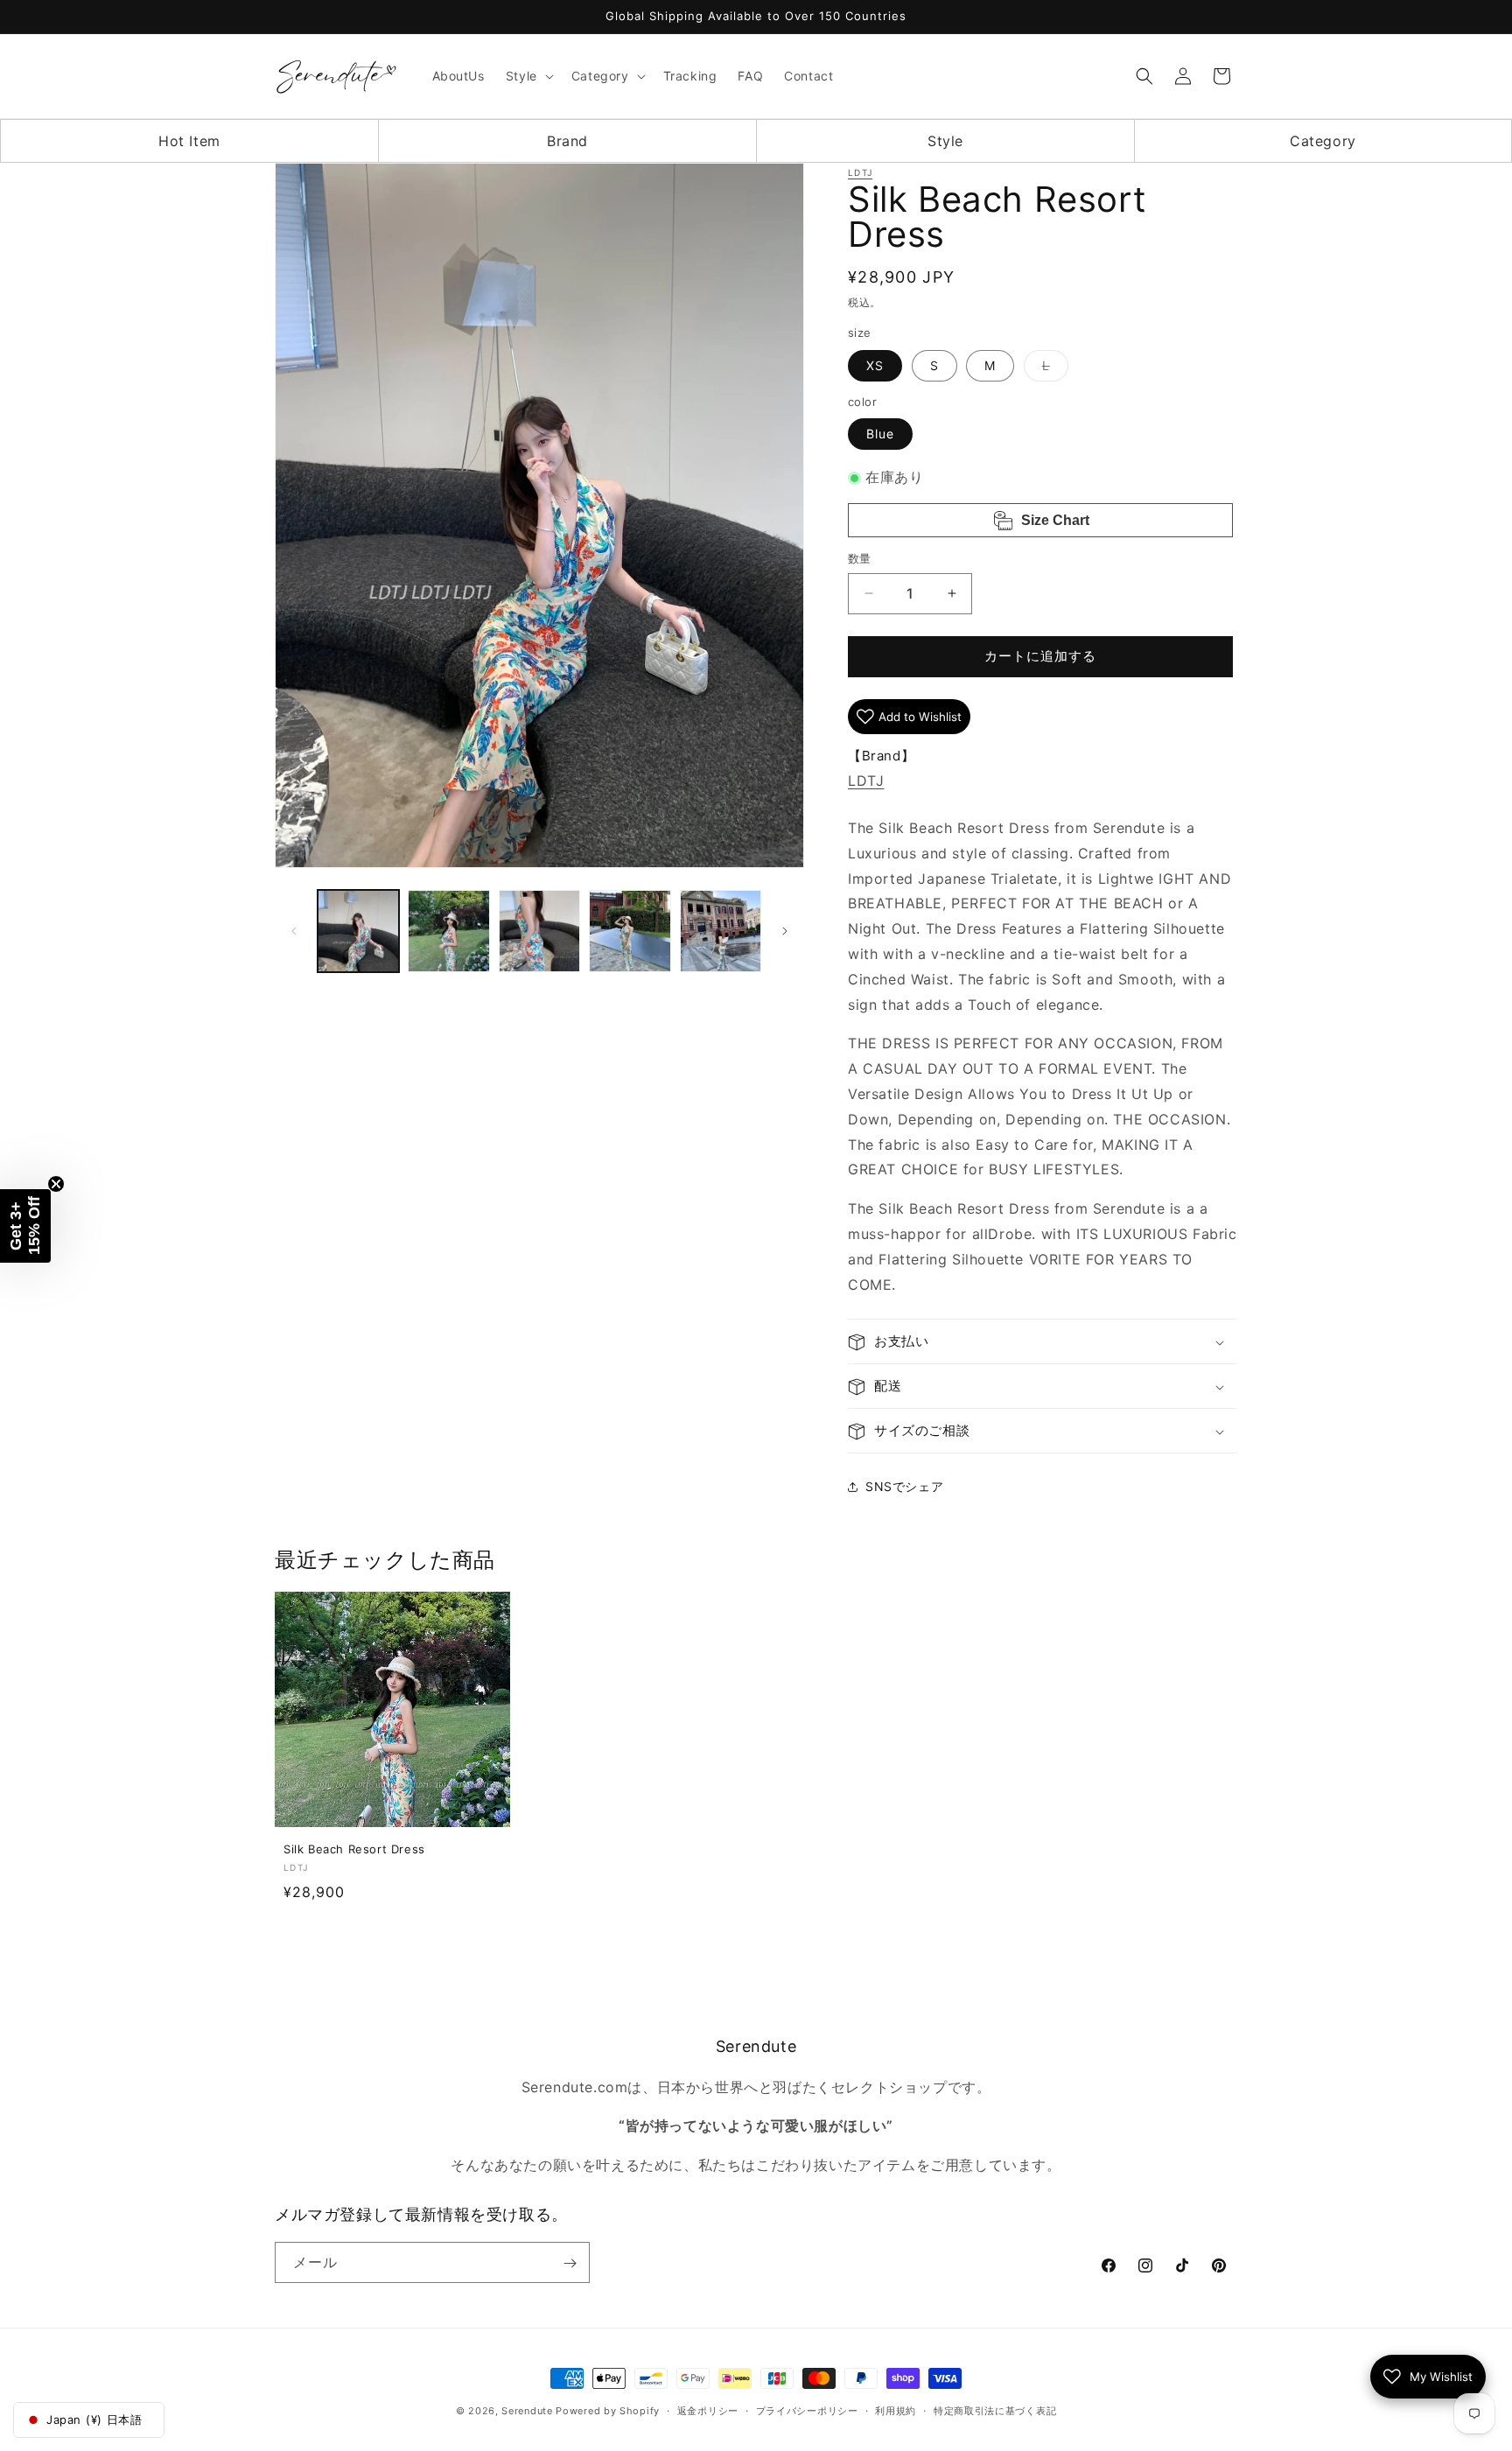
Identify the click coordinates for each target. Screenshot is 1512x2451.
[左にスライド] (294, 931)
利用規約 (896, 2410)
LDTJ (860, 172)
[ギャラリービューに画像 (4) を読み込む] (630, 931)
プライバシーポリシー (807, 2410)
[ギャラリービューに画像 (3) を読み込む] (539, 931)
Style (945, 141)
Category (1323, 141)
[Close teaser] (56, 1184)
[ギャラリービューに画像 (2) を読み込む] (448, 931)
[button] (528, 76)
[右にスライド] (785, 931)
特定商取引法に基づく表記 (995, 2410)
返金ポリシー (708, 2410)
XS (875, 365)
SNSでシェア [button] (904, 1486)
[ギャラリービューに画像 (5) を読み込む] (721, 931)
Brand (567, 141)
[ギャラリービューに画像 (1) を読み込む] (358, 931)
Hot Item (189, 141)
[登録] (570, 2263)
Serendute (527, 2411)
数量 (860, 558)
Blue (880, 434)
